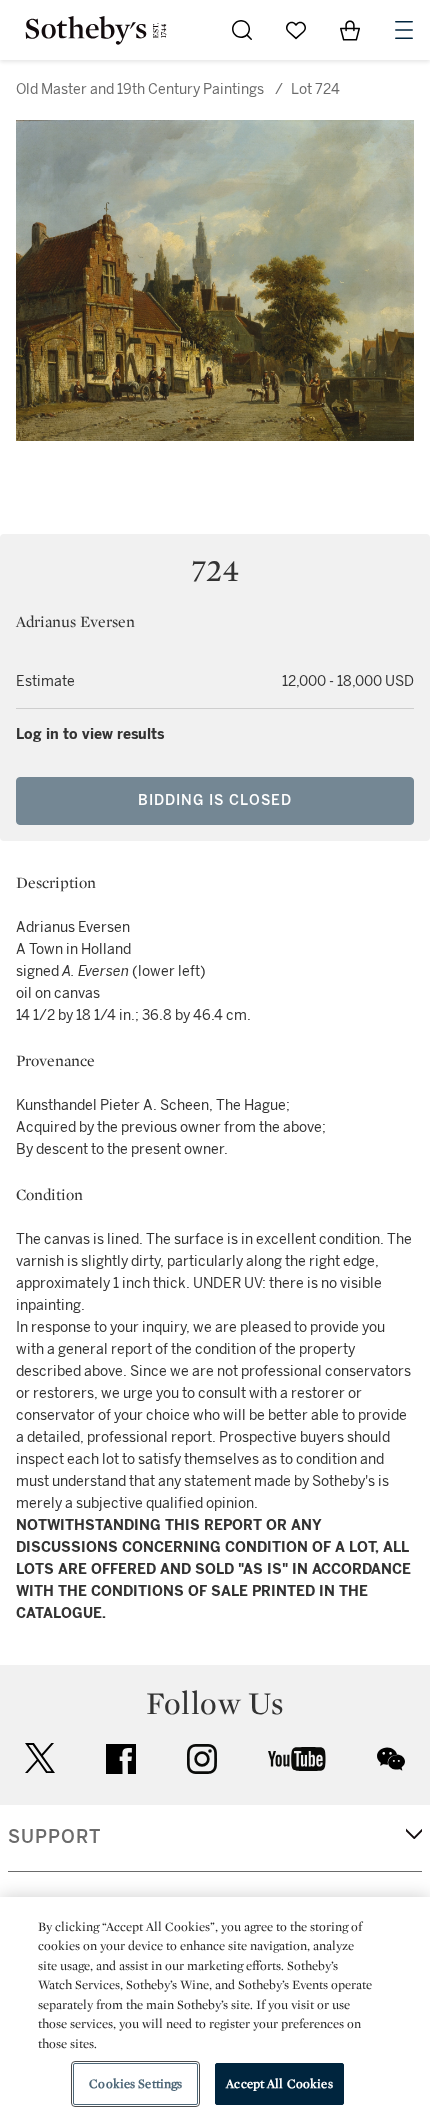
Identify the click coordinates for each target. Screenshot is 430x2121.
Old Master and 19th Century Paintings (140, 89)
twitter (40, 1758)
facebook (121, 1759)
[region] (215, 2009)
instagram (202, 1759)
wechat (391, 1759)
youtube (297, 1759)
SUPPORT (54, 1837)
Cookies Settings (135, 2083)
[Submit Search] (242, 30)
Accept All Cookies (279, 2083)
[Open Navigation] (404, 30)
